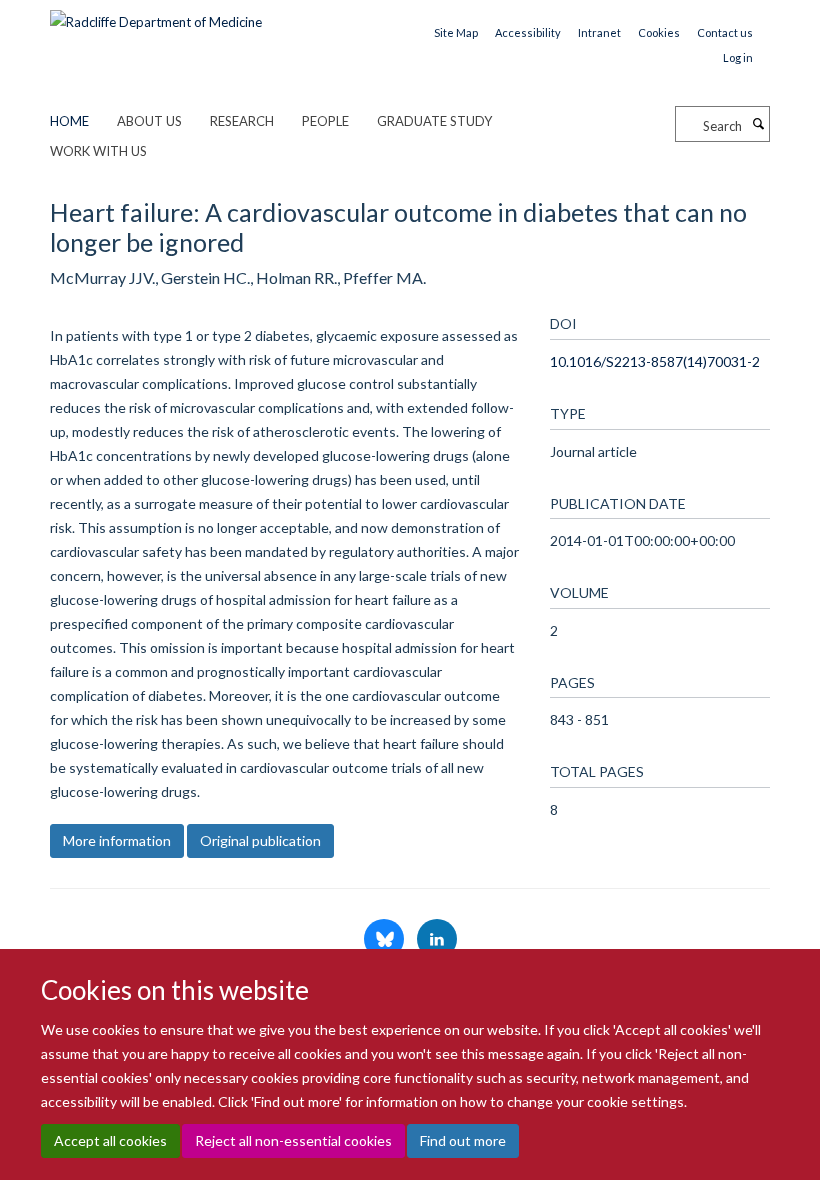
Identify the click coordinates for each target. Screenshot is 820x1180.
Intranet (599, 32)
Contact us (725, 32)
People (325, 121)
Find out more (463, 1140)
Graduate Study (434, 121)
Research (242, 121)
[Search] (758, 124)
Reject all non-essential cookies (293, 1140)
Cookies (659, 32)
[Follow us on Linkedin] (437, 940)
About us (149, 121)
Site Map (456, 32)
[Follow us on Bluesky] (385, 940)
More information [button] (117, 840)
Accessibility (528, 32)
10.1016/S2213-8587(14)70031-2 (655, 361)
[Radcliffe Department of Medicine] (156, 15)
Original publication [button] (260, 840)
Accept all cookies (110, 1140)
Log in (738, 57)
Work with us (98, 151)
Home (69, 121)
